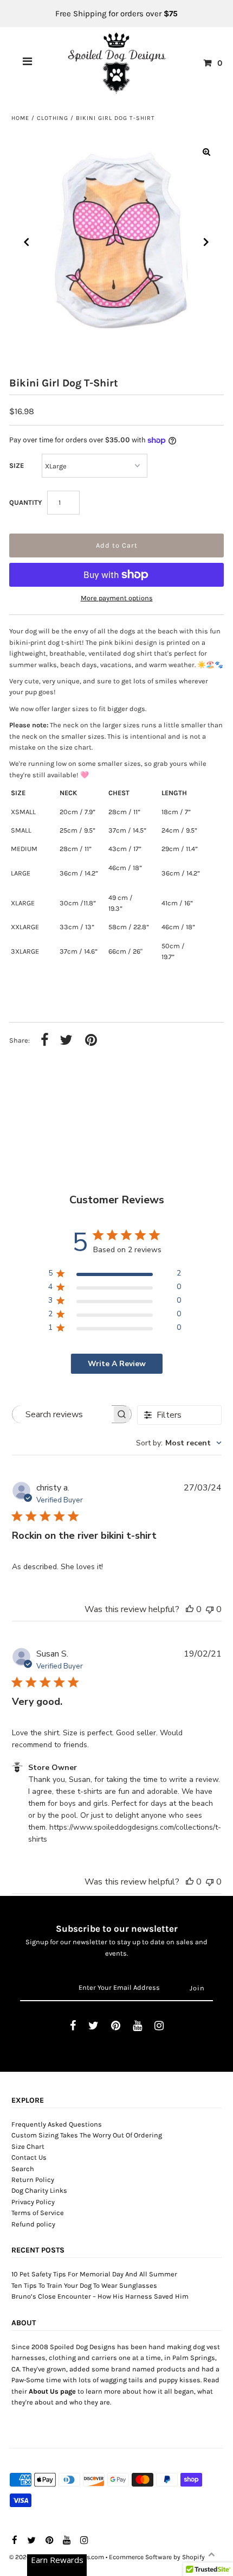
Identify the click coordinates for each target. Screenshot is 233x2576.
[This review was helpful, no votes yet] (190, 1609)
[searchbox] (62, 1414)
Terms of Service (38, 2213)
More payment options (117, 598)
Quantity (25, 502)
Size (17, 465)
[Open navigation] (28, 63)
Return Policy (33, 2180)
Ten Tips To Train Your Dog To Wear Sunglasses (84, 2285)
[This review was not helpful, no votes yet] (210, 1609)
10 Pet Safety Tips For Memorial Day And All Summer (94, 2274)
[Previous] (27, 242)
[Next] (206, 242)
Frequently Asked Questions (57, 2124)
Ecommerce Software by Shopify (157, 2557)
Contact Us (29, 2157)
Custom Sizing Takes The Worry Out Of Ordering (87, 2135)
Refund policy (33, 2224)
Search (23, 2169)
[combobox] (179, 1443)
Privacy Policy (33, 2202)
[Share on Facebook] (45, 1041)
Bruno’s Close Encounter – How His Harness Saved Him (100, 2296)
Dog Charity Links (39, 2190)
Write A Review (117, 1364)
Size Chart (28, 2146)
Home (20, 118)
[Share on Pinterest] (91, 1041)
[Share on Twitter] (66, 1041)
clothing (53, 118)
